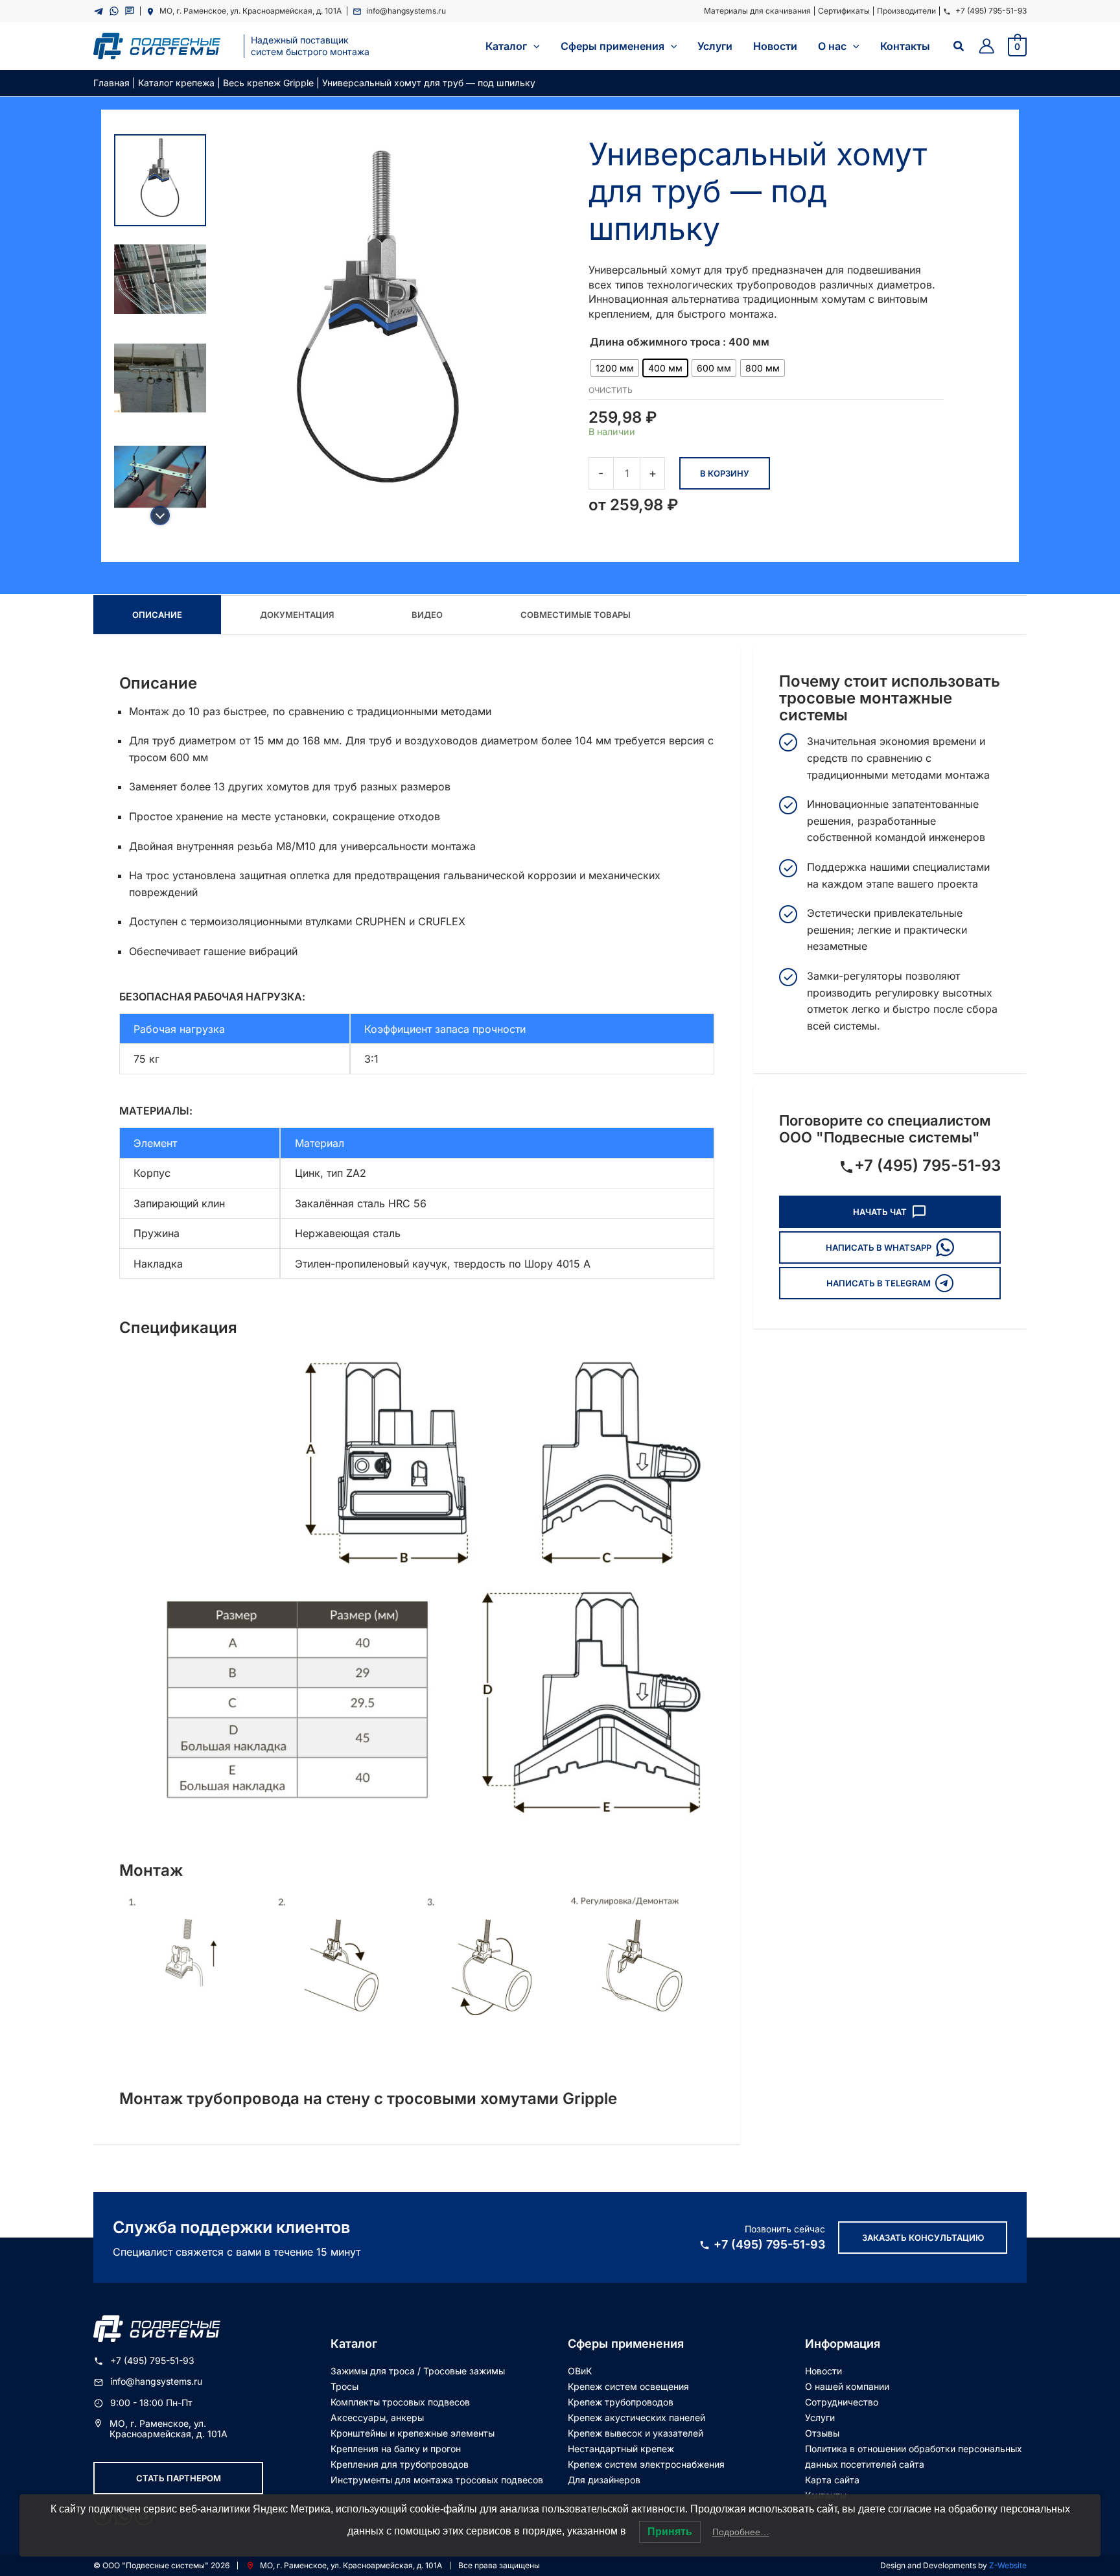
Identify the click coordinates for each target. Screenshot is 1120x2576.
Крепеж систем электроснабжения (646, 2464)
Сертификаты (844, 11)
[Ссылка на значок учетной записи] (986, 46)
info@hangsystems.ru (406, 11)
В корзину (725, 473)
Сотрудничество (842, 2402)
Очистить (611, 390)
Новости (823, 2371)
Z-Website (1008, 2565)
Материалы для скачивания (757, 11)
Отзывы (822, 2433)
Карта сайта (832, 2480)
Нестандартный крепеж (621, 2449)
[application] (533, 46)
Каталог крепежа (176, 83)
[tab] (157, 615)
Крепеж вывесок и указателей (636, 2433)
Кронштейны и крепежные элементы (413, 2433)
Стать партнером (179, 2478)
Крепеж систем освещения (628, 2386)
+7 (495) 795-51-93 (991, 11)
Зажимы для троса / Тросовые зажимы (418, 2371)
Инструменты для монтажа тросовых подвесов (437, 2480)
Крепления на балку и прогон (396, 2449)
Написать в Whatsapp (879, 1247)
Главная (111, 83)
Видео (427, 615)
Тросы (344, 2386)
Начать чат (880, 1212)
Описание (157, 615)
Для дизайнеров (604, 2480)
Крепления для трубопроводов (400, 2464)
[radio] (615, 368)
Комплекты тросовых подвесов (400, 2402)
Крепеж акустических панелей (636, 2417)
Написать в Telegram (879, 1283)
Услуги (820, 2417)
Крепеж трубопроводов (621, 2402)
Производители (906, 11)
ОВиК (580, 2371)
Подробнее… (741, 2532)
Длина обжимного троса (655, 342)
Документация (297, 615)
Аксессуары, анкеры (377, 2417)
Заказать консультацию (923, 2238)
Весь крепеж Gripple (268, 83)
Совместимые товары (576, 615)
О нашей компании (847, 2386)
